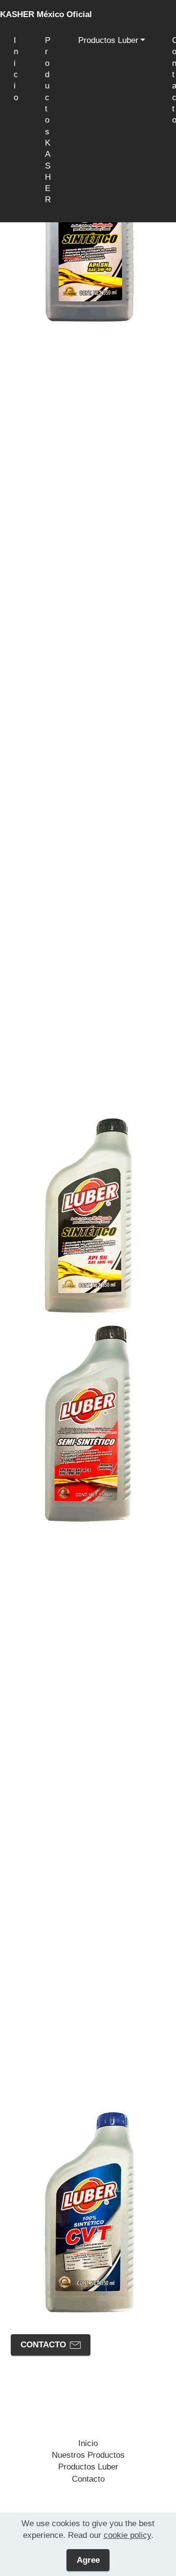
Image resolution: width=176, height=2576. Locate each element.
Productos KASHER (48, 126)
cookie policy (127, 2535)
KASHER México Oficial (46, 14)
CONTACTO (43, 2345)
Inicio (16, 69)
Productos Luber (108, 40)
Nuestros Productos (88, 2455)
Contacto (88, 2479)
